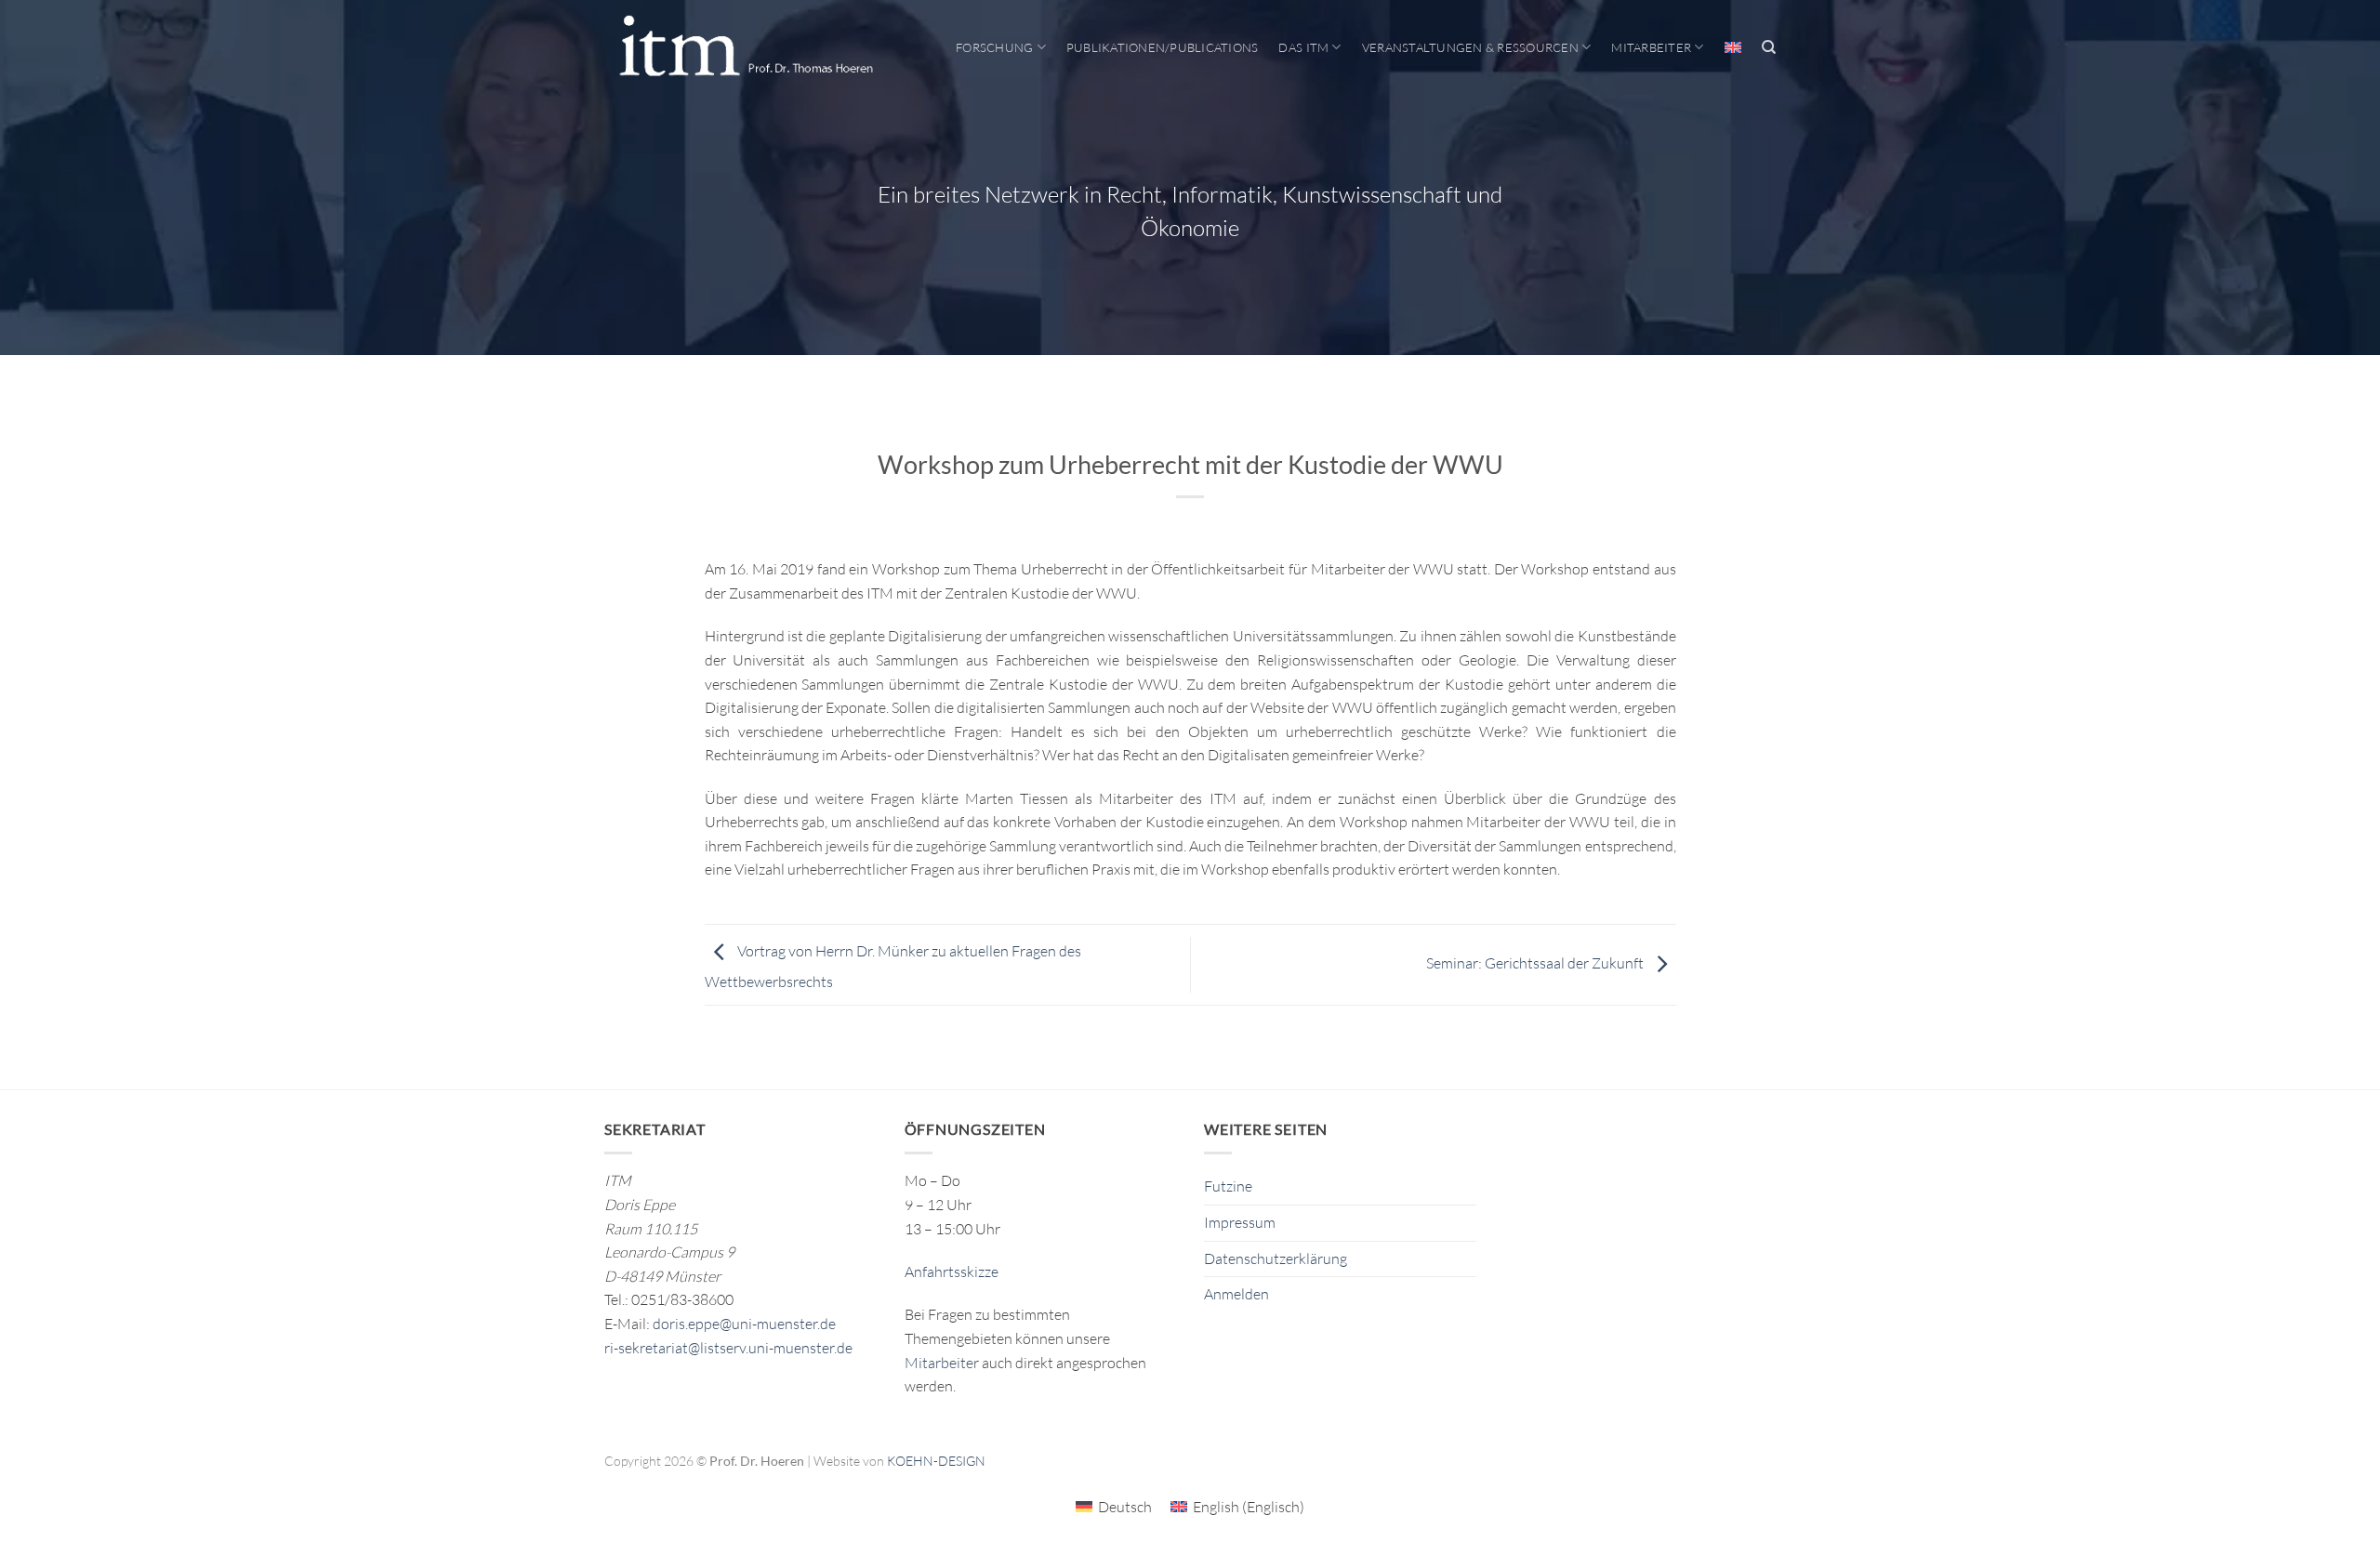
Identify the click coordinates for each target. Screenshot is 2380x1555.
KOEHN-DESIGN (936, 1461)
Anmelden (1236, 1294)
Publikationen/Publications (1163, 47)
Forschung (994, 47)
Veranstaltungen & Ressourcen (1470, 47)
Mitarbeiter (1651, 47)
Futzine (1228, 1186)
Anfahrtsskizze (952, 1272)
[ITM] (746, 47)
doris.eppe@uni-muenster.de (744, 1324)
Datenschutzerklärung (1276, 1258)
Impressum (1240, 1222)
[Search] (1769, 47)
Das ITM (1303, 47)
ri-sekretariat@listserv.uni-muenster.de (728, 1348)
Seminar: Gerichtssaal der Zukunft (1536, 963)
